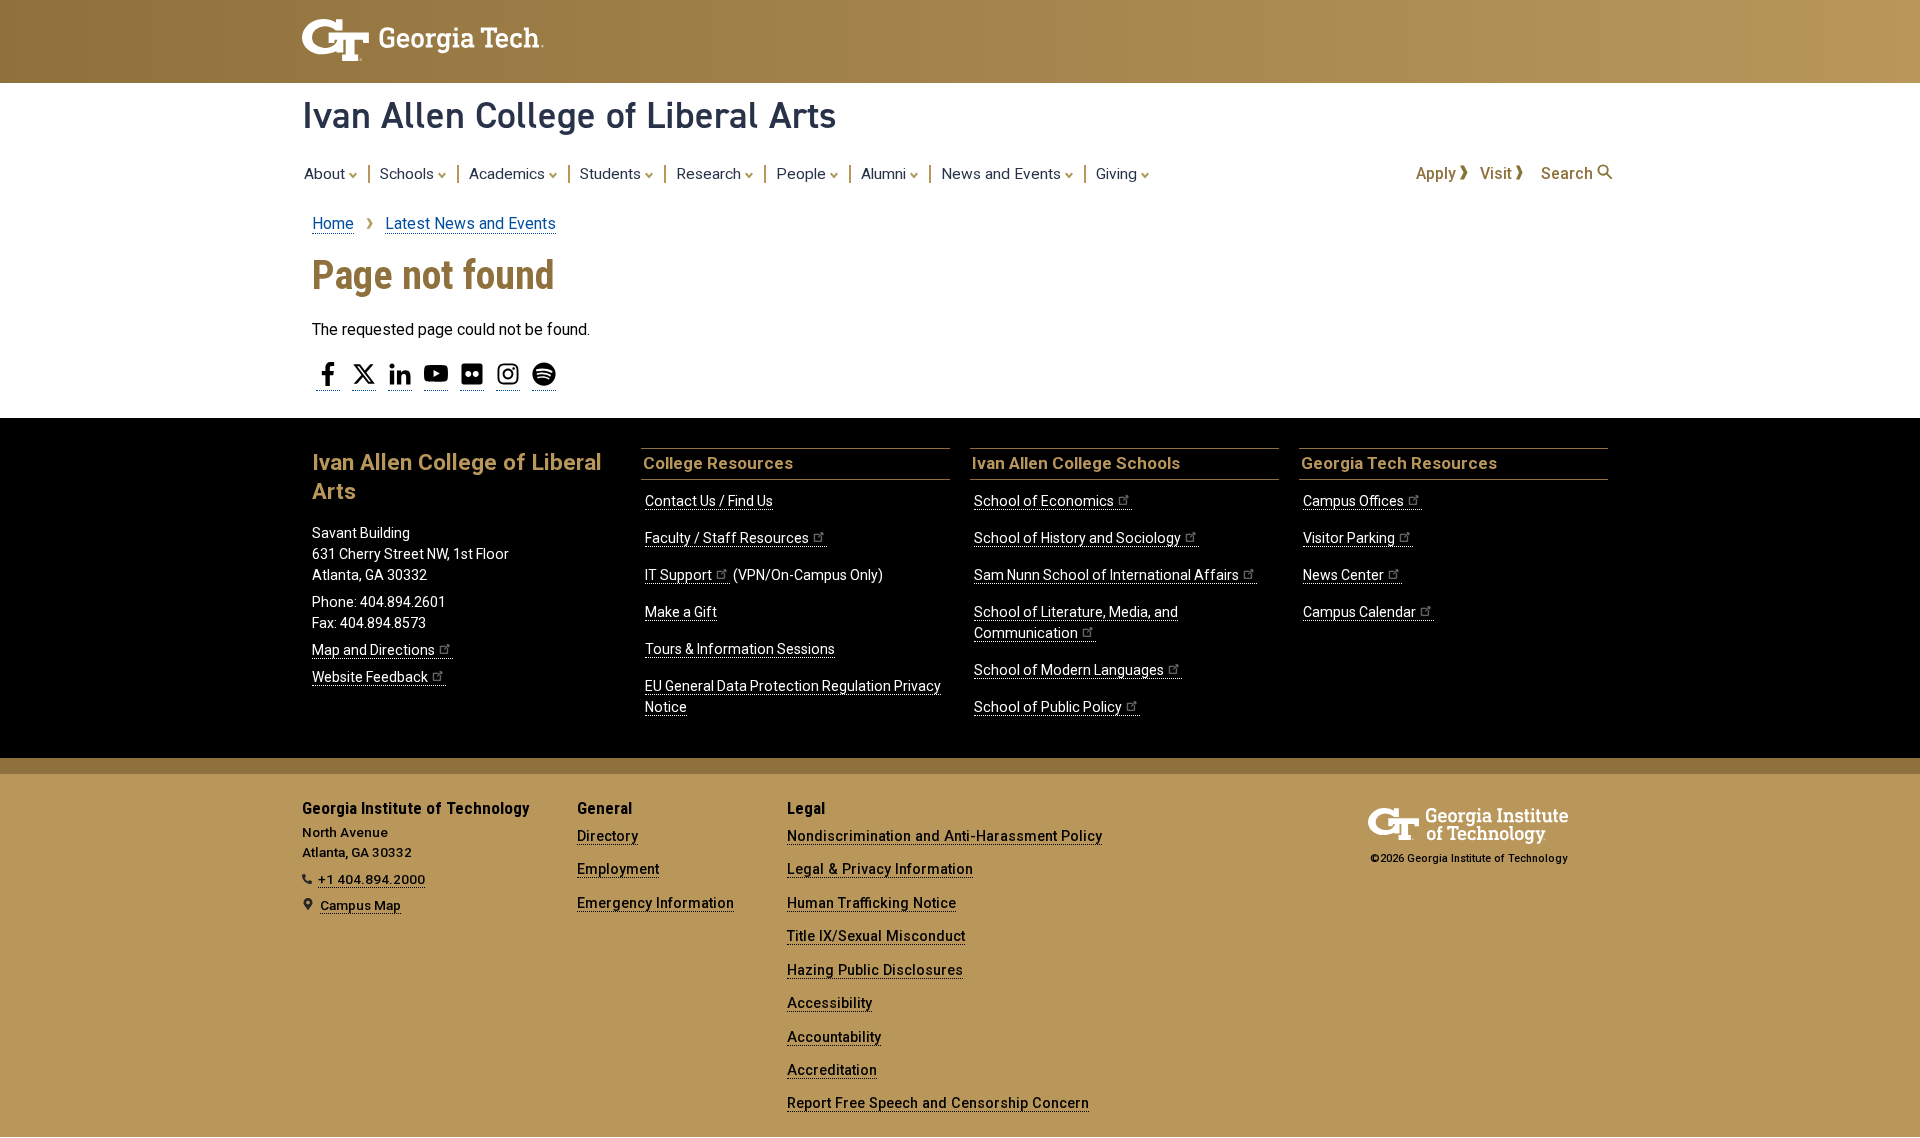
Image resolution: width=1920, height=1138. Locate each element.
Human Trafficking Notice (871, 903)
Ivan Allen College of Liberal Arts (569, 115)
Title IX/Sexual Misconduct (876, 936)
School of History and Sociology (1077, 538)
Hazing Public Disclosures (875, 970)
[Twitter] (364, 382)
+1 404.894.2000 (371, 879)
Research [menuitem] (710, 174)
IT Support (678, 575)
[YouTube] (436, 382)
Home (333, 223)
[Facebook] (328, 382)
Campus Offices (1353, 501)
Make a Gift (681, 612)
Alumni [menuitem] (885, 174)
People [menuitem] (803, 174)
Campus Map (360, 905)
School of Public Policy (1048, 707)
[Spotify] (544, 382)
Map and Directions (373, 650)
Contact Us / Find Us (709, 501)
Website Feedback (370, 677)
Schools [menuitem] (409, 174)
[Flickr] (472, 382)
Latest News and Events (470, 223)
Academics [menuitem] (509, 174)
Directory (607, 836)
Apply (1438, 173)
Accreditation (832, 1070)
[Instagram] (508, 382)
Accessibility (829, 1003)
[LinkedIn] (400, 382)
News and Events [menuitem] (1003, 174)
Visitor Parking (1349, 538)
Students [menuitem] (612, 174)
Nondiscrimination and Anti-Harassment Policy (944, 836)
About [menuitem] (326, 174)
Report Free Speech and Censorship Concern (938, 1103)
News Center (1343, 575)
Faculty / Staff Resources (727, 538)
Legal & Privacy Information (880, 869)
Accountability (834, 1037)
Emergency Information (655, 903)
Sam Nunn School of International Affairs (1106, 575)
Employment (618, 869)
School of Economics (1044, 501)
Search (1569, 173)
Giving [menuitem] (1118, 174)
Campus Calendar (1359, 612)
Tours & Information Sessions (740, 649)
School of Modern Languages (1069, 670)
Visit (1498, 173)
